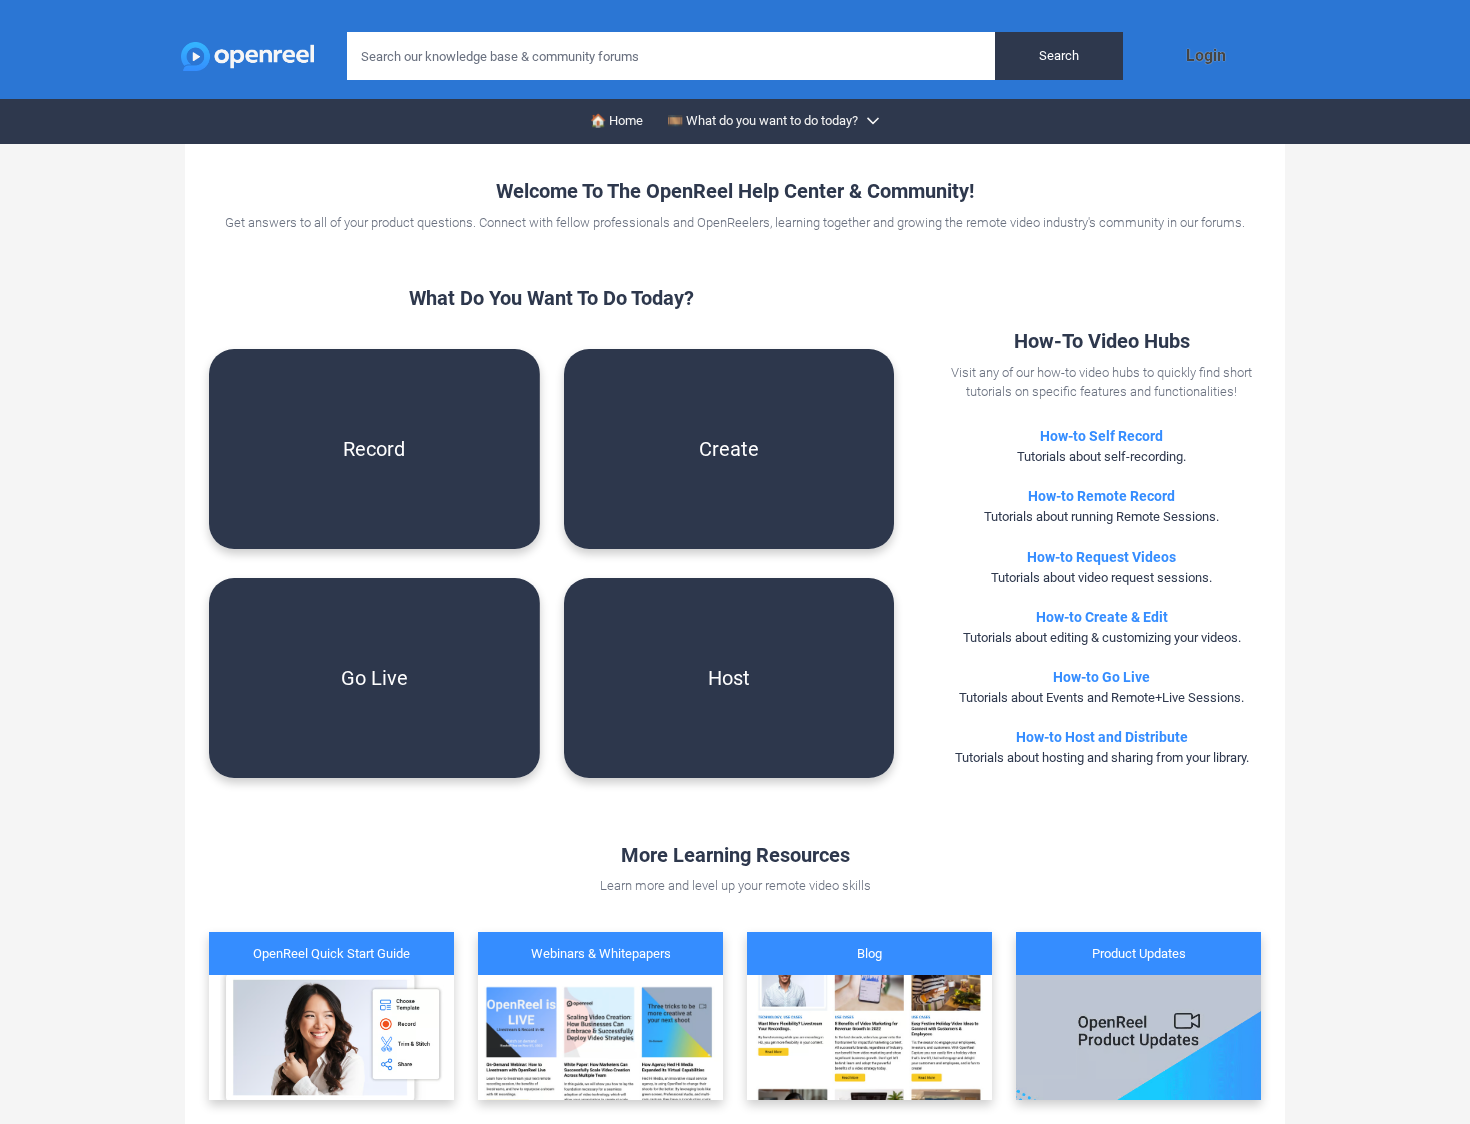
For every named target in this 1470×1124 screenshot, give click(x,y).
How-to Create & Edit (1102, 617)
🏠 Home (616, 120)
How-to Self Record (1101, 436)
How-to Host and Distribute (1102, 737)
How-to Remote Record (1101, 496)
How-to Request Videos (1101, 557)
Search (1059, 55)
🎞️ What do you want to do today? (762, 120)
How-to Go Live (1101, 677)
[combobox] (735, 56)
